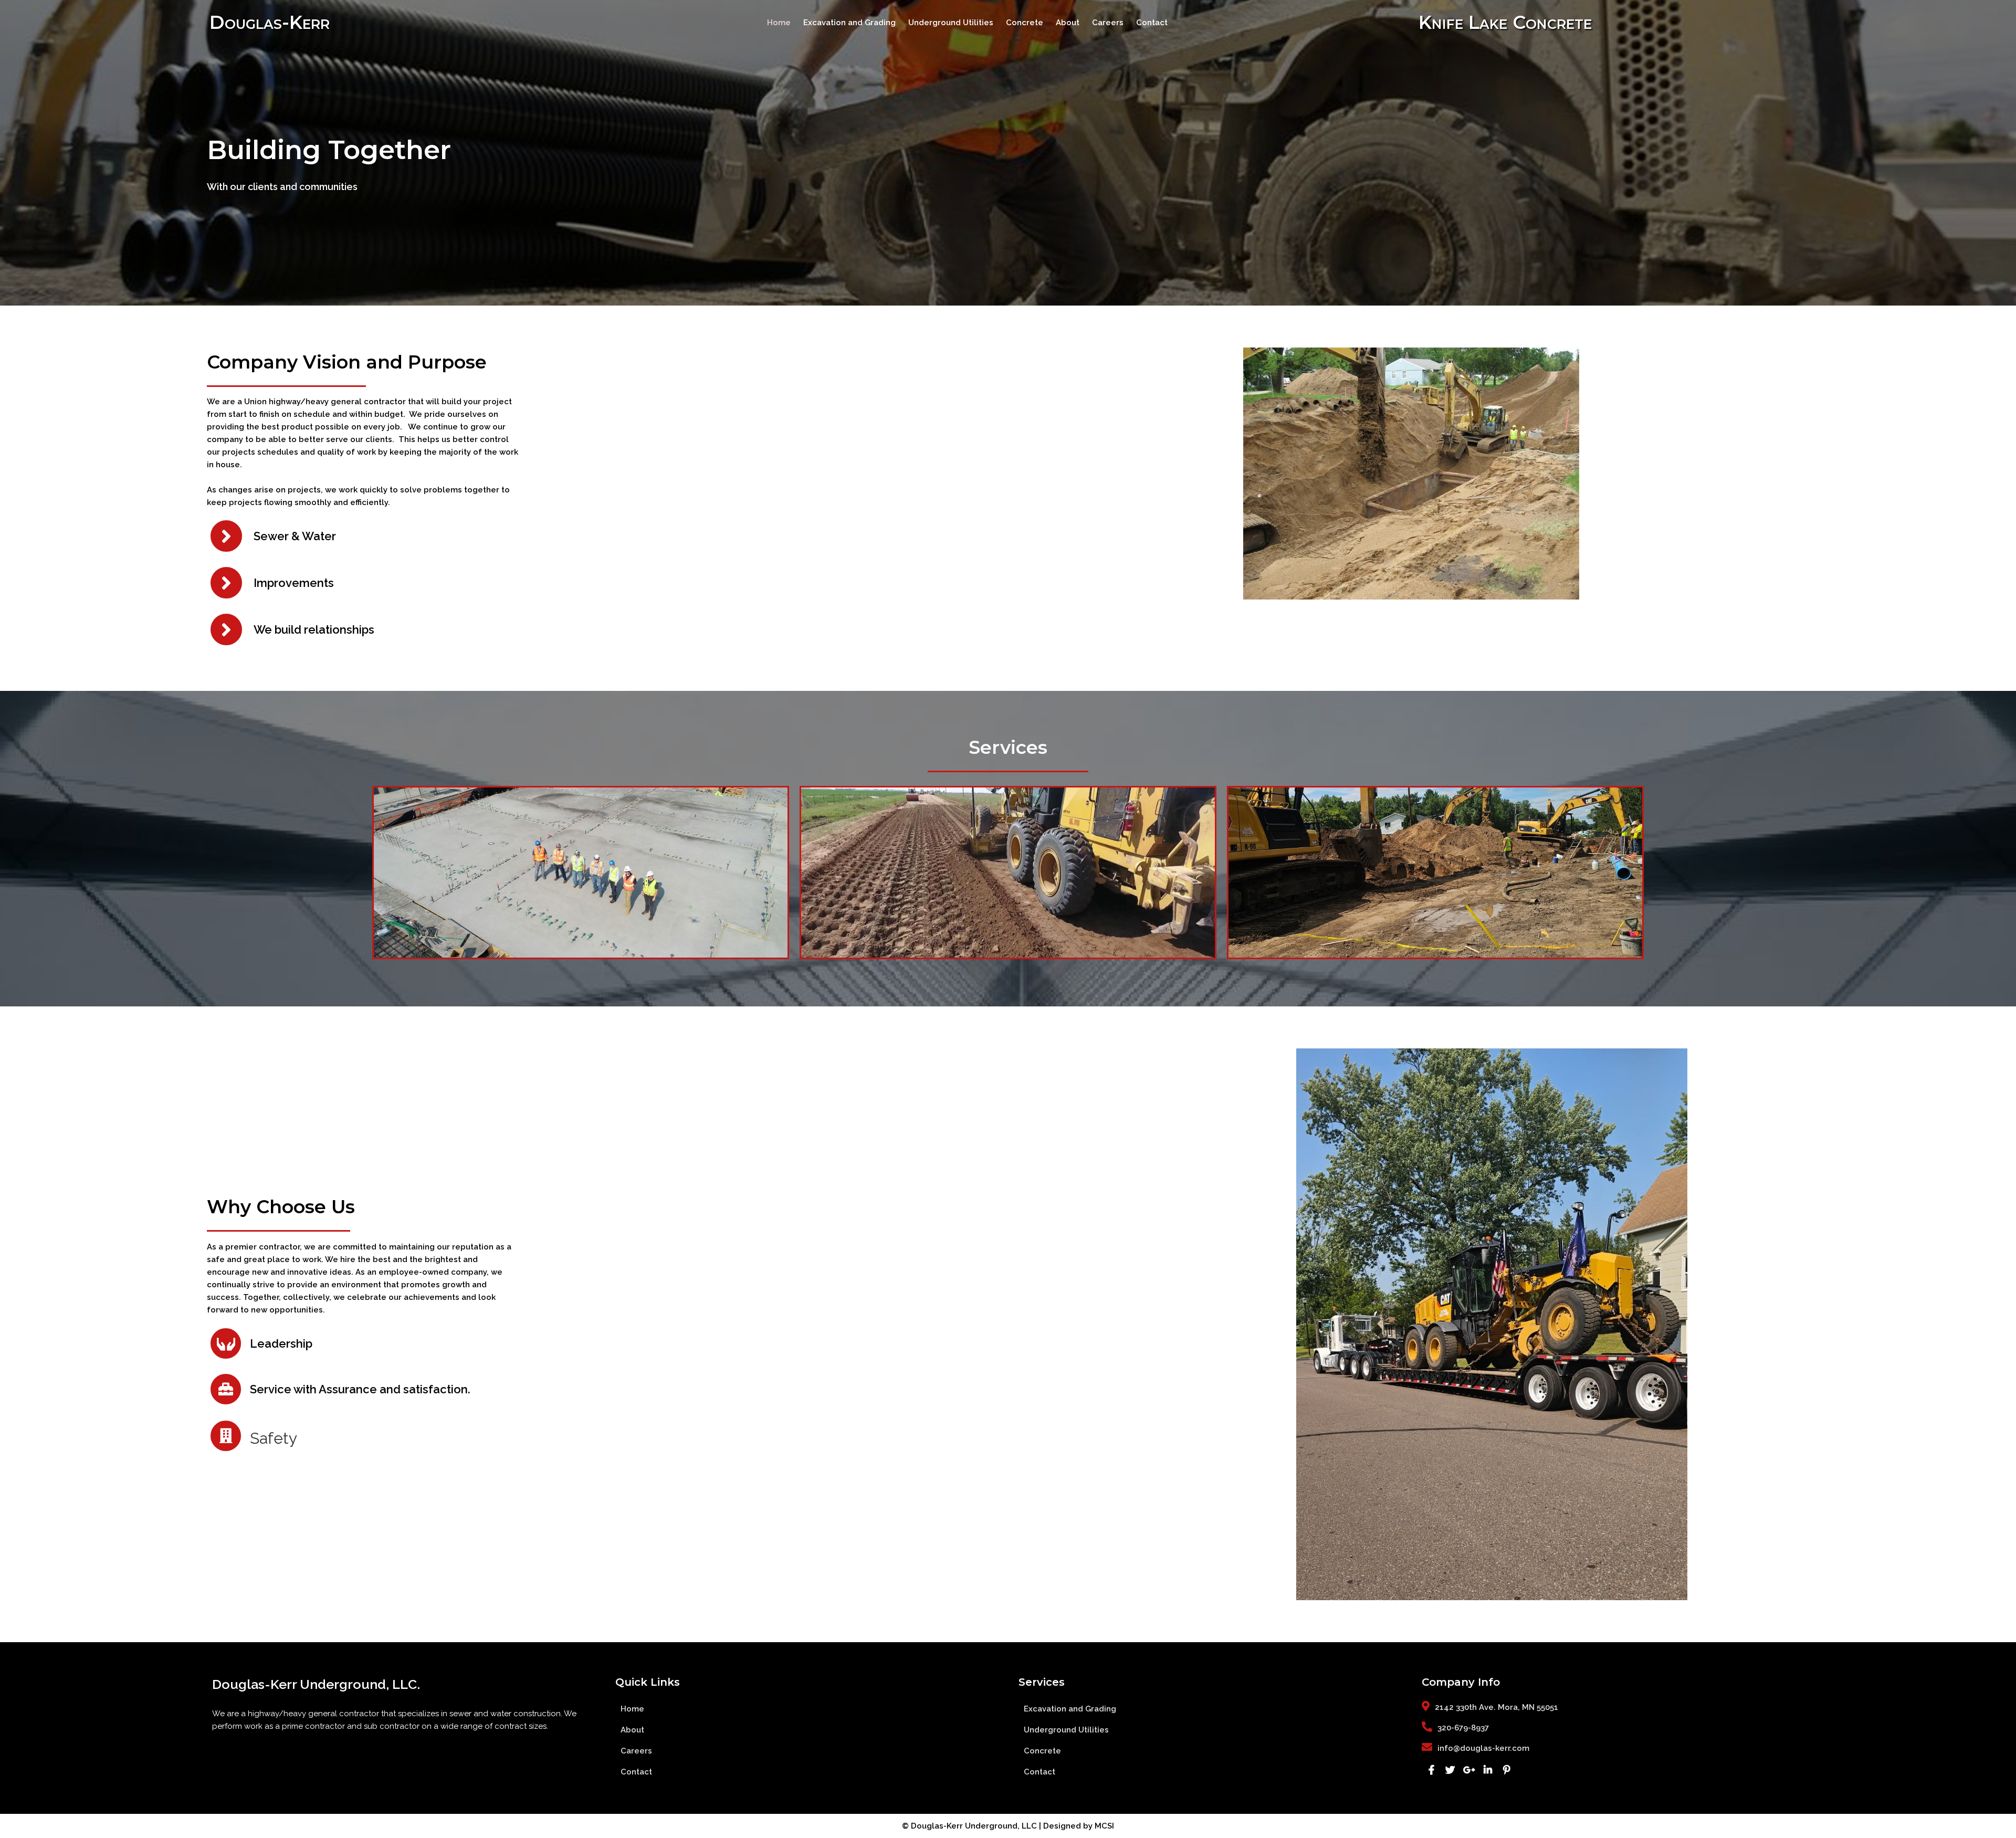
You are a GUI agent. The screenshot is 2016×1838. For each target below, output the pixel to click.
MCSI (1104, 1826)
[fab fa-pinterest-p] (1507, 1770)
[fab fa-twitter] (1450, 1770)
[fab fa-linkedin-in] (1488, 1770)
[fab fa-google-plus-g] (1469, 1770)
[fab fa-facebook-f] (1431, 1770)
